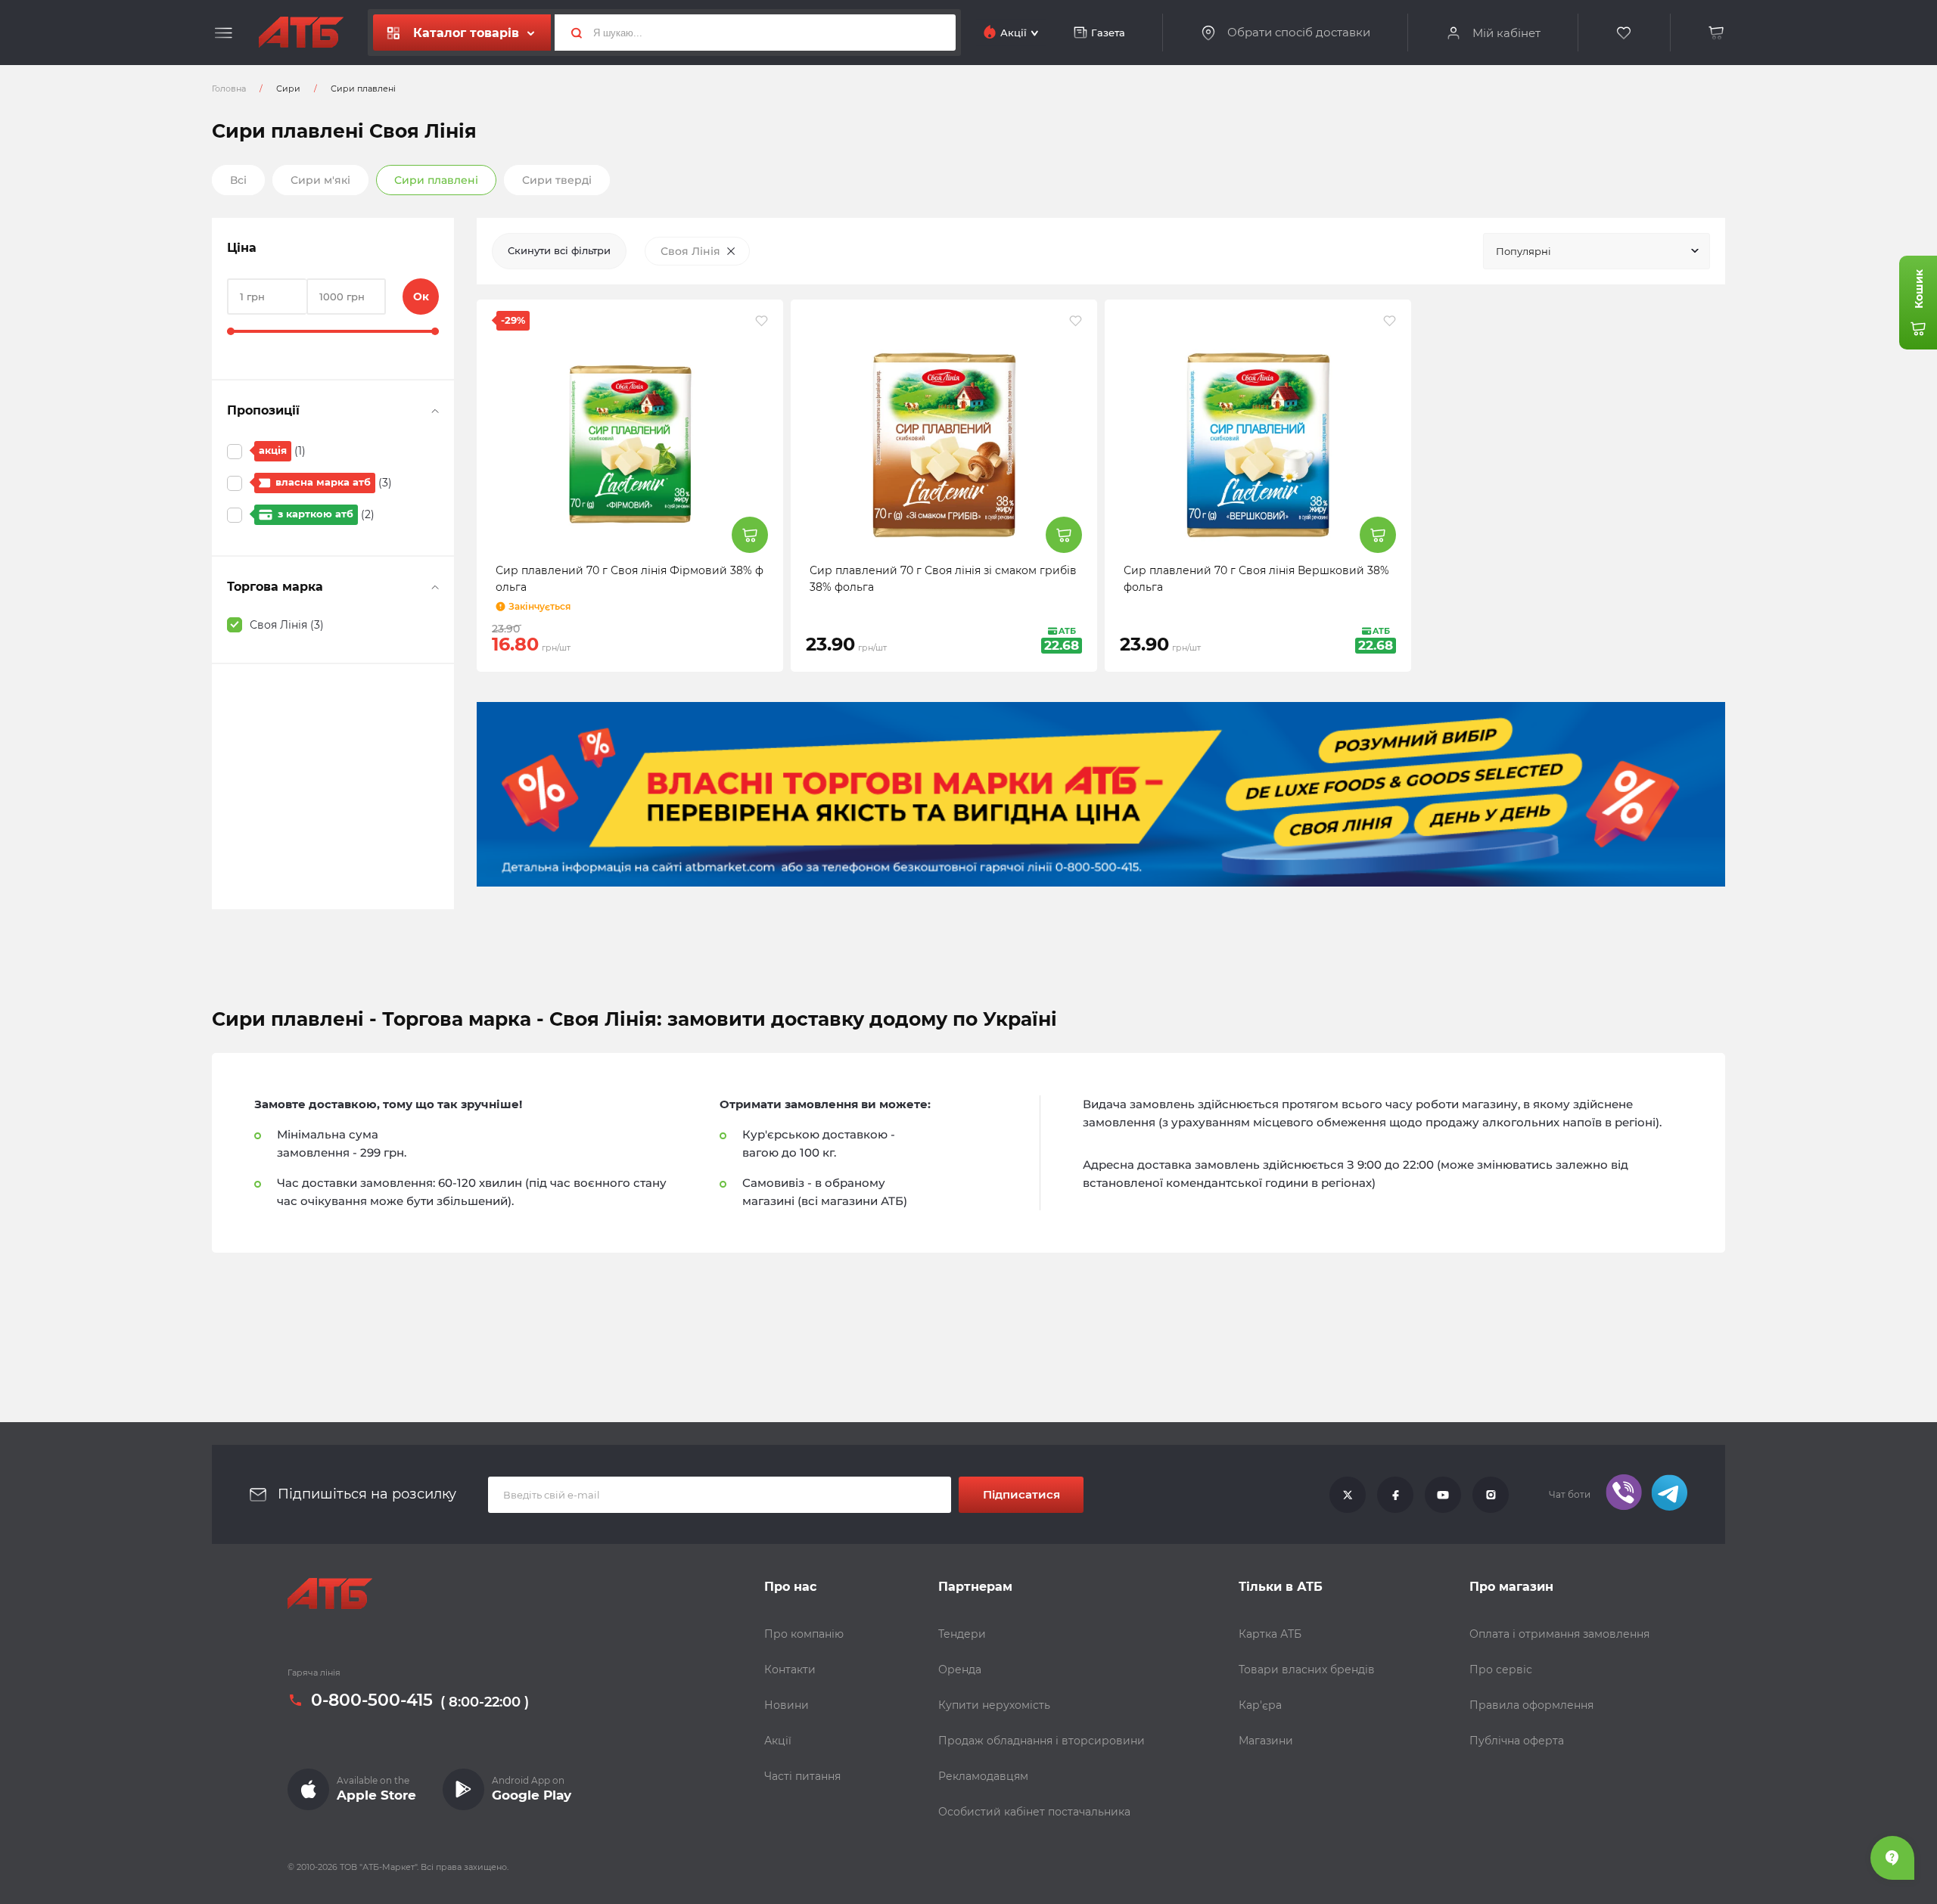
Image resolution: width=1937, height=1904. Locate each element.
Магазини (1266, 1741)
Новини (787, 1705)
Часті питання (802, 1776)
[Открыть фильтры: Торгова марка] (435, 587)
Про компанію (804, 1634)
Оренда (960, 1669)
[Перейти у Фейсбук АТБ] (1395, 1495)
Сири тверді (557, 180)
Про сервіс (1501, 1669)
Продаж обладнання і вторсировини (1042, 1741)
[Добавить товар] (750, 535)
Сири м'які (320, 180)
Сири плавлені (436, 180)
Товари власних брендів (1307, 1669)
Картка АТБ (1270, 1634)
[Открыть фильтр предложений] (435, 411)
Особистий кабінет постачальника (1034, 1812)
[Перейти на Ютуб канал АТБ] (1443, 1495)
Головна (229, 89)
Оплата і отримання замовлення (1559, 1634)
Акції (778, 1741)
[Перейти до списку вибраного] (1625, 33)
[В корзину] (1717, 33)
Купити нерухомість (994, 1705)
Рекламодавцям (983, 1776)
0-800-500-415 (372, 1701)
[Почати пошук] (571, 33)
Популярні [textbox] (1523, 251)
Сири (288, 89)
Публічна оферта (1517, 1741)
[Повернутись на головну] (301, 33)
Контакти (790, 1669)
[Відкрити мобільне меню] (224, 33)
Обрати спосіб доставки (1299, 33)
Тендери (962, 1634)
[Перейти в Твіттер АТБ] (1348, 1495)
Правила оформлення (1531, 1705)
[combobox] (1597, 251)
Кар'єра (1260, 1705)
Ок (421, 297)
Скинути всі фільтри (559, 250)
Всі (238, 180)
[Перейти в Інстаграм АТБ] (1491, 1495)
